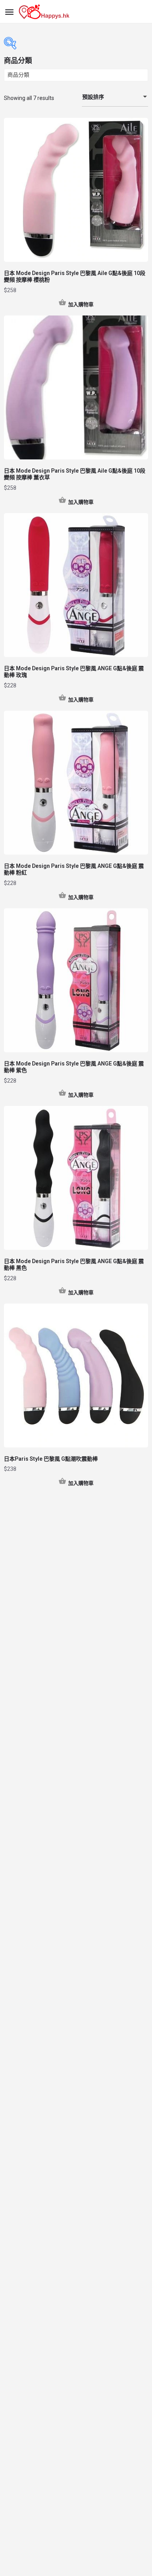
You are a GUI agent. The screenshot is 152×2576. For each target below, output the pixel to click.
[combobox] (115, 97)
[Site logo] (45, 12)
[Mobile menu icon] (9, 12)
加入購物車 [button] (81, 304)
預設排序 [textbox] (93, 97)
